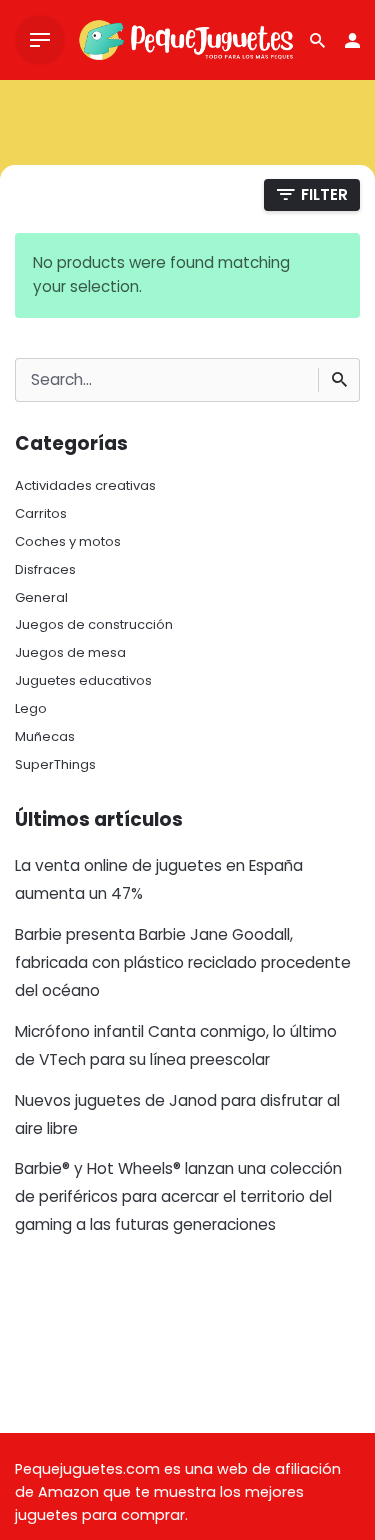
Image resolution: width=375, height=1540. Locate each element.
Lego (31, 708)
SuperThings (55, 764)
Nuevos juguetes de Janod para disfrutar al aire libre (177, 1114)
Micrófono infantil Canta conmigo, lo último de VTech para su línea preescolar (176, 1045)
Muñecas (45, 736)
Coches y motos (68, 541)
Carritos (41, 513)
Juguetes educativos (83, 680)
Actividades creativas (85, 485)
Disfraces (45, 569)
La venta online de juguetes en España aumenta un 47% (159, 879)
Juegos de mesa (70, 652)
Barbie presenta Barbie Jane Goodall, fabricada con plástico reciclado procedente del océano (183, 962)
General (41, 597)
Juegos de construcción (94, 624)
